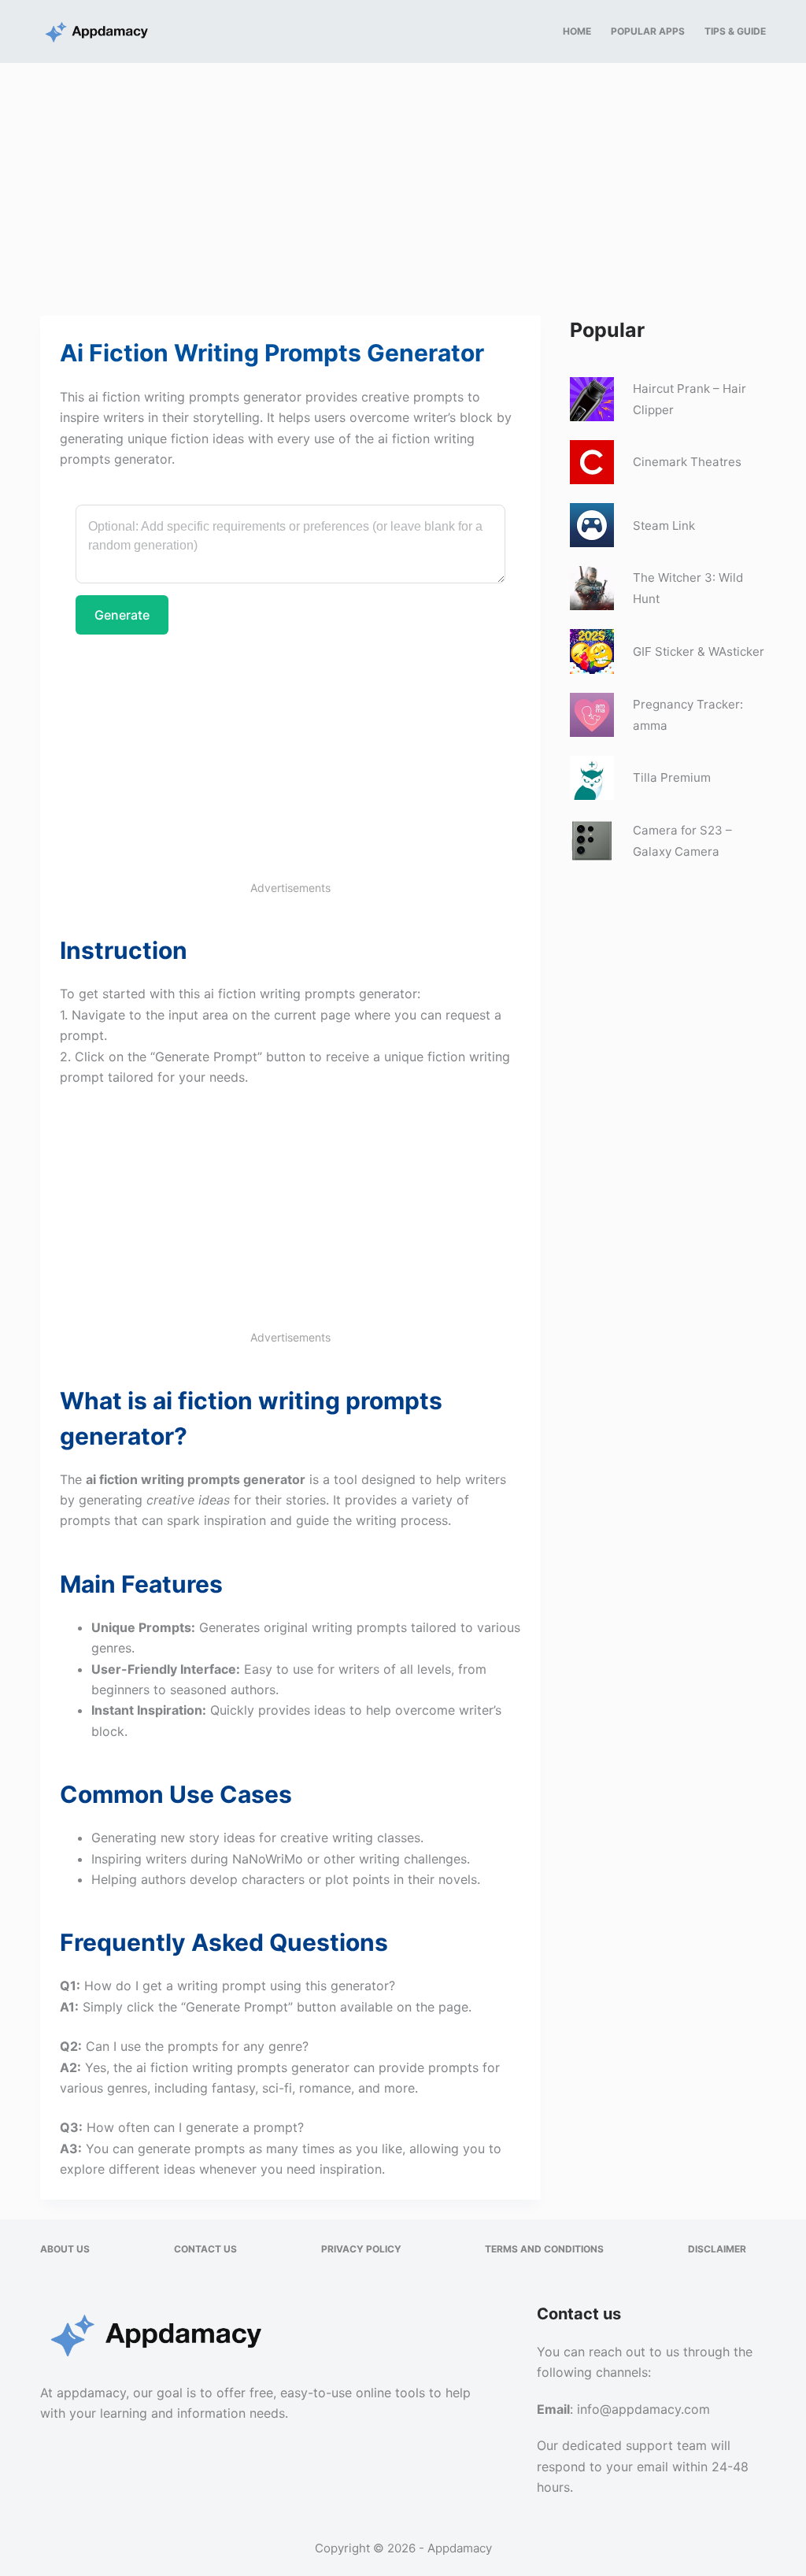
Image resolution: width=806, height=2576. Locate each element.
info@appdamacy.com (643, 2409)
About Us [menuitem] (65, 2249)
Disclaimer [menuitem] (717, 2249)
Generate (122, 615)
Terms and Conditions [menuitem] (544, 2249)
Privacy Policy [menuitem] (361, 2249)
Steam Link (664, 526)
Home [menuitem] (577, 31)
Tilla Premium (672, 777)
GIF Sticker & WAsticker (699, 651)
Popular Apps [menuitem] (648, 31)
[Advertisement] (403, 180)
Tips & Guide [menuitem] (735, 31)
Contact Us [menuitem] (205, 2249)
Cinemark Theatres (687, 462)
